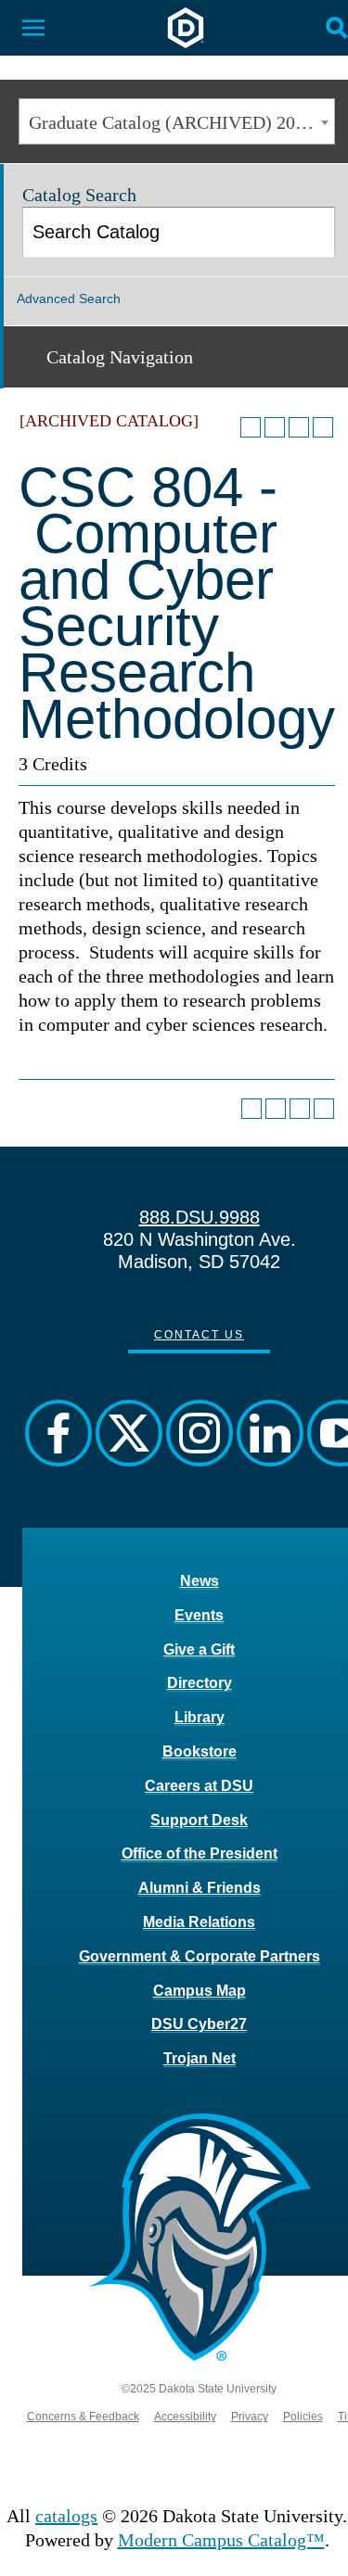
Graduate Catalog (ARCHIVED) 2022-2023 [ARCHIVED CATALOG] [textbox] (181, 122)
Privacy (250, 2417)
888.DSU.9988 (200, 1217)
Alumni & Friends (200, 1888)
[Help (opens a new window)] (323, 427)
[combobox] (177, 121)
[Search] (311, 232)
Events (199, 1615)
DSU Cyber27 (199, 2024)
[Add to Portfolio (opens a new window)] (251, 427)
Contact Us (199, 1335)
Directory (200, 1683)
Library (200, 1717)
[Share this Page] (275, 427)
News (200, 1581)
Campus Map (200, 1991)
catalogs (66, 2516)
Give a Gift (199, 1650)
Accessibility (185, 2417)
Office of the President (200, 1853)
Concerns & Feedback (83, 2417)
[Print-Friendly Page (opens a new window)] (299, 427)
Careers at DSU (199, 1786)
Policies (303, 2417)
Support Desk (199, 1820)
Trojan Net (200, 2058)
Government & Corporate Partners (200, 1956)
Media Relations (199, 1922)
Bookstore (200, 1751)
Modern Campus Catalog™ (221, 2540)
